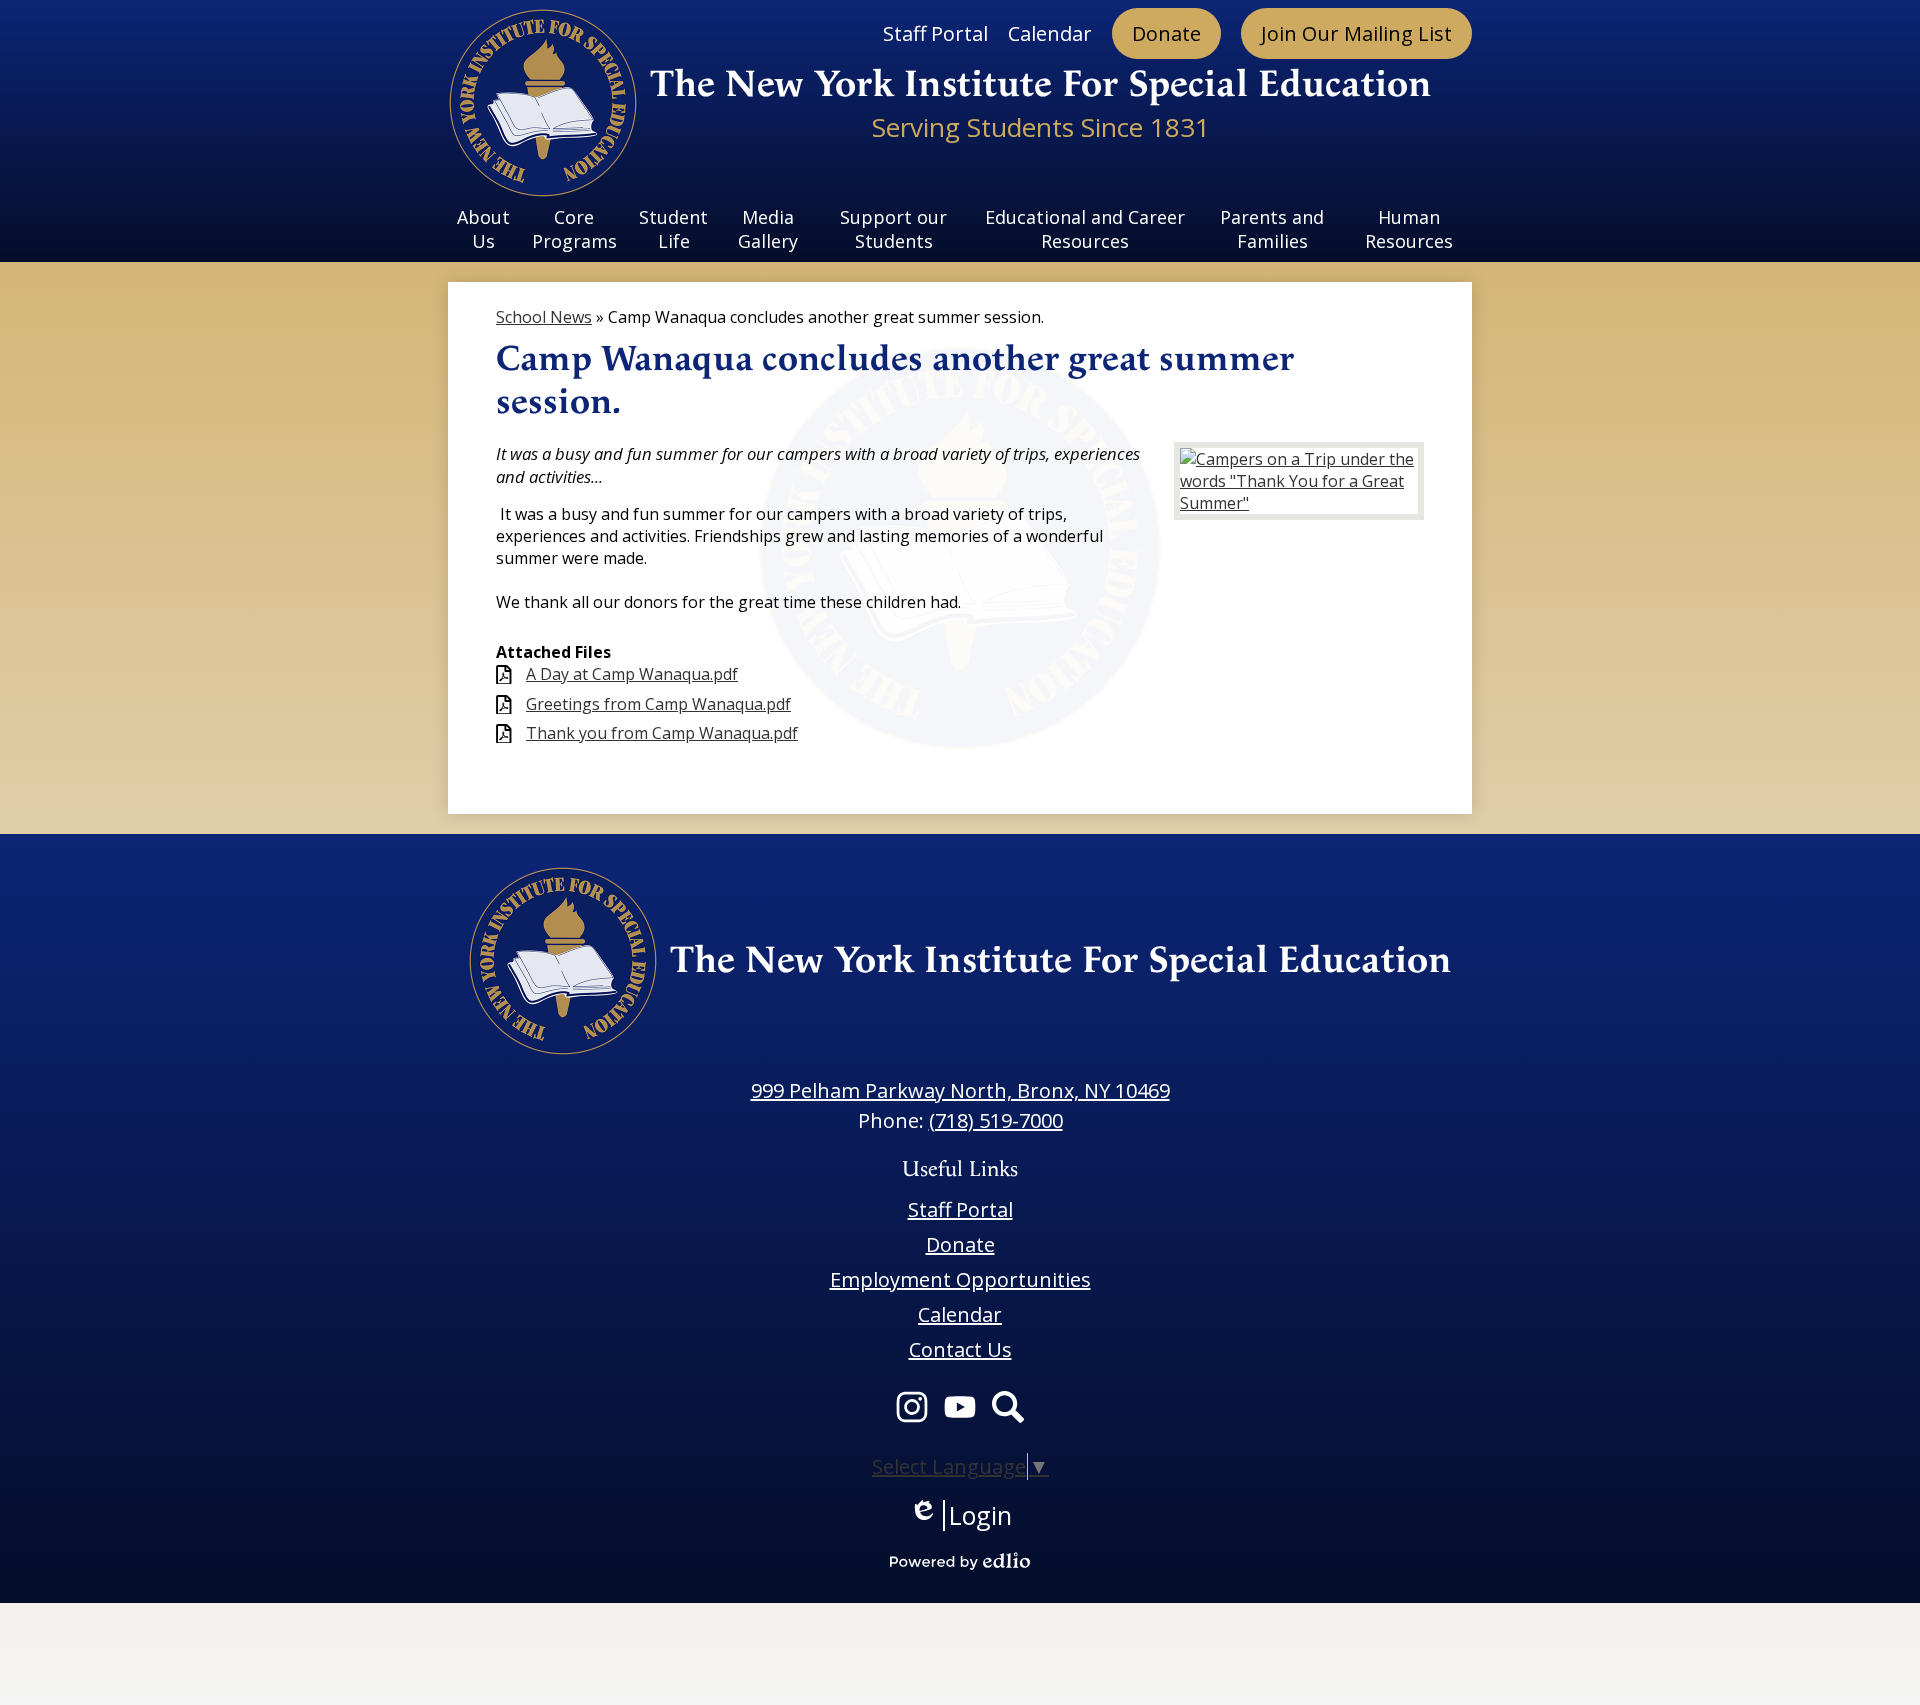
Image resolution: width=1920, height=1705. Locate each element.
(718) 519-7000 (996, 1120)
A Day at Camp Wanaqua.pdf (632, 674)
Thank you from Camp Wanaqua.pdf (662, 733)
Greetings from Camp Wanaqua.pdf (658, 704)
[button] (484, 229)
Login (960, 1515)
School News (544, 317)
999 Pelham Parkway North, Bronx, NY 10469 (960, 1090)
